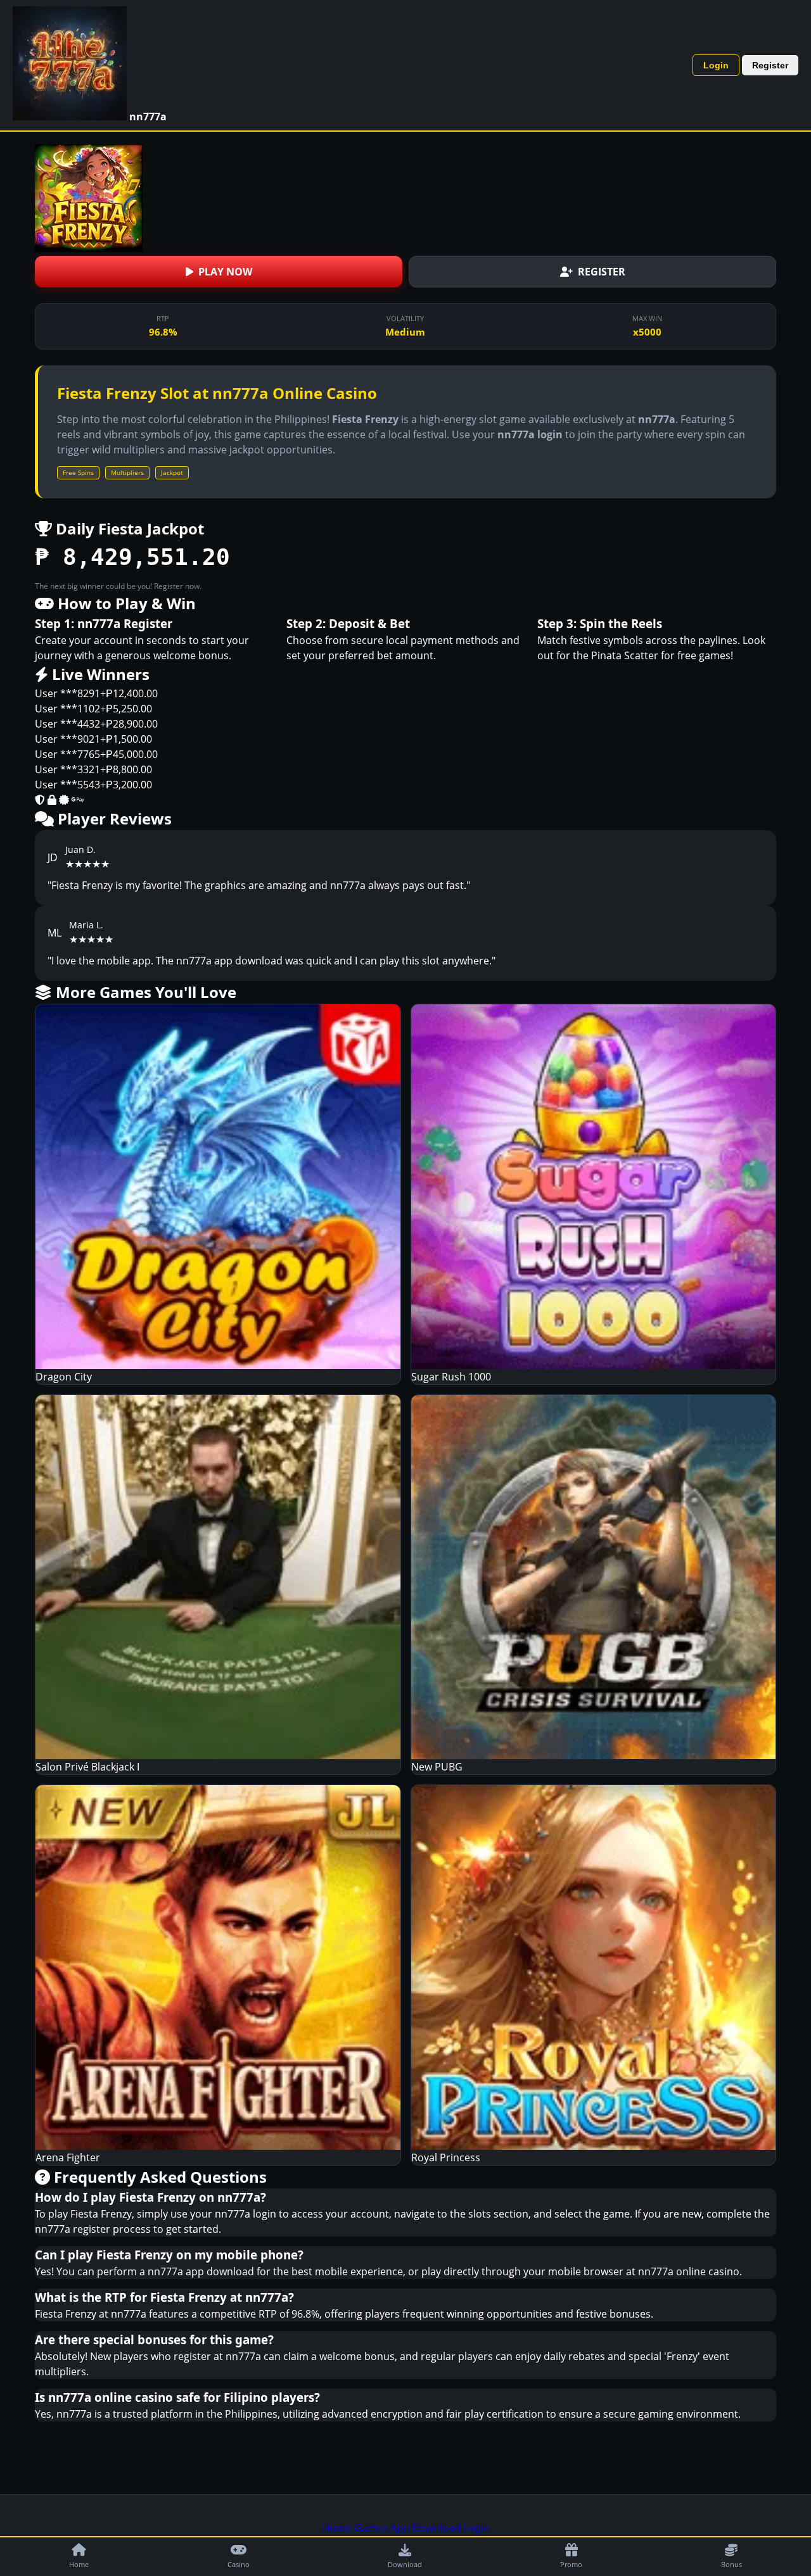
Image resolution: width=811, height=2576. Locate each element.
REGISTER (602, 272)
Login (716, 65)
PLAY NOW (225, 272)
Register (770, 65)
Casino (239, 2564)
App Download (425, 2528)
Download (405, 2564)
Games (371, 2528)
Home (79, 2564)
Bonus (731, 2564)
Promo (571, 2564)
